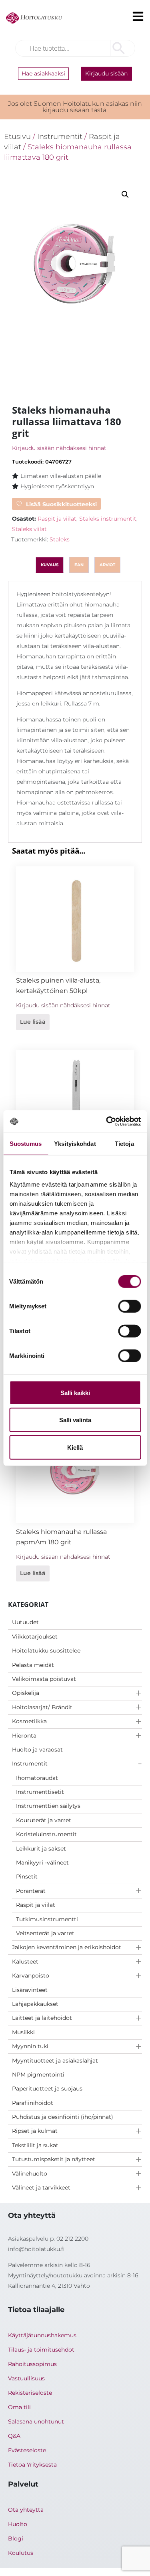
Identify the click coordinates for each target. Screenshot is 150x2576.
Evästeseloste (27, 2450)
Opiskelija (26, 1693)
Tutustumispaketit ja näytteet (54, 2159)
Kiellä (75, 1447)
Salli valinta (75, 1420)
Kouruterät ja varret (44, 1820)
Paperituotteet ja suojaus (47, 2089)
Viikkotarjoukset (35, 1637)
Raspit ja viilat (36, 1905)
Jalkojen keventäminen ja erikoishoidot (67, 1947)
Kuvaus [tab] (50, 565)
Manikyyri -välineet (42, 1863)
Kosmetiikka (29, 1721)
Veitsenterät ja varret (45, 1933)
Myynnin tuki (30, 2046)
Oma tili (19, 2407)
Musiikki (23, 2032)
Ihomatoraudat (37, 1778)
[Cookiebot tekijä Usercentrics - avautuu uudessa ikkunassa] (107, 1122)
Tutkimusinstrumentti (47, 1919)
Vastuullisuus (26, 2378)
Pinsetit (27, 1877)
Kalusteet (25, 1962)
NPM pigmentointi (38, 2075)
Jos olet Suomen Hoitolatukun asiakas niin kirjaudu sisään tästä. (75, 107)
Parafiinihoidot (33, 2103)
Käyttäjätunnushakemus (42, 2335)
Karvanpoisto (31, 1976)
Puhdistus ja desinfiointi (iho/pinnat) (63, 2117)
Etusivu (17, 136)
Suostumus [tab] (26, 1143)
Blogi (16, 2538)
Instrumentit (30, 1764)
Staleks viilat (29, 529)
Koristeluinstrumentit (46, 1834)
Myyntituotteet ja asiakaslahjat (55, 2061)
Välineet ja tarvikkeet (41, 2188)
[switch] (129, 1306)
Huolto (18, 2524)
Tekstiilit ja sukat (35, 2145)
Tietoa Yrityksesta (32, 2465)
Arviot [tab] (107, 565)
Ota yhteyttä (26, 2510)
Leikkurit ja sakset (41, 1849)
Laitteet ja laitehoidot (42, 2018)
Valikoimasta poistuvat (44, 1679)
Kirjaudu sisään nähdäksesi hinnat (59, 448)
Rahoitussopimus (32, 2364)
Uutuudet (25, 1622)
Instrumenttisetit (40, 1792)
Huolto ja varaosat (37, 1750)
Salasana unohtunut (36, 2421)
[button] (125, 194)
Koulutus (21, 2553)
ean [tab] (79, 565)
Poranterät (31, 1891)
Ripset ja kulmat (35, 2131)
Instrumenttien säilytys (48, 1806)
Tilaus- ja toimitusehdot (41, 2350)
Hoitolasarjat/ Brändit (42, 1707)
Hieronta (24, 1736)
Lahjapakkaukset (35, 2004)
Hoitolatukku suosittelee (46, 1651)
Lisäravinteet (30, 1990)
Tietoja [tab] (124, 1143)
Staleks (60, 539)
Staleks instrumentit (108, 519)
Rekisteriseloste (30, 2393)
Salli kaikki (75, 1392)
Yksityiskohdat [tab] (75, 1143)
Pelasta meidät (33, 1665)
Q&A (14, 2436)
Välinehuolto (30, 2174)
